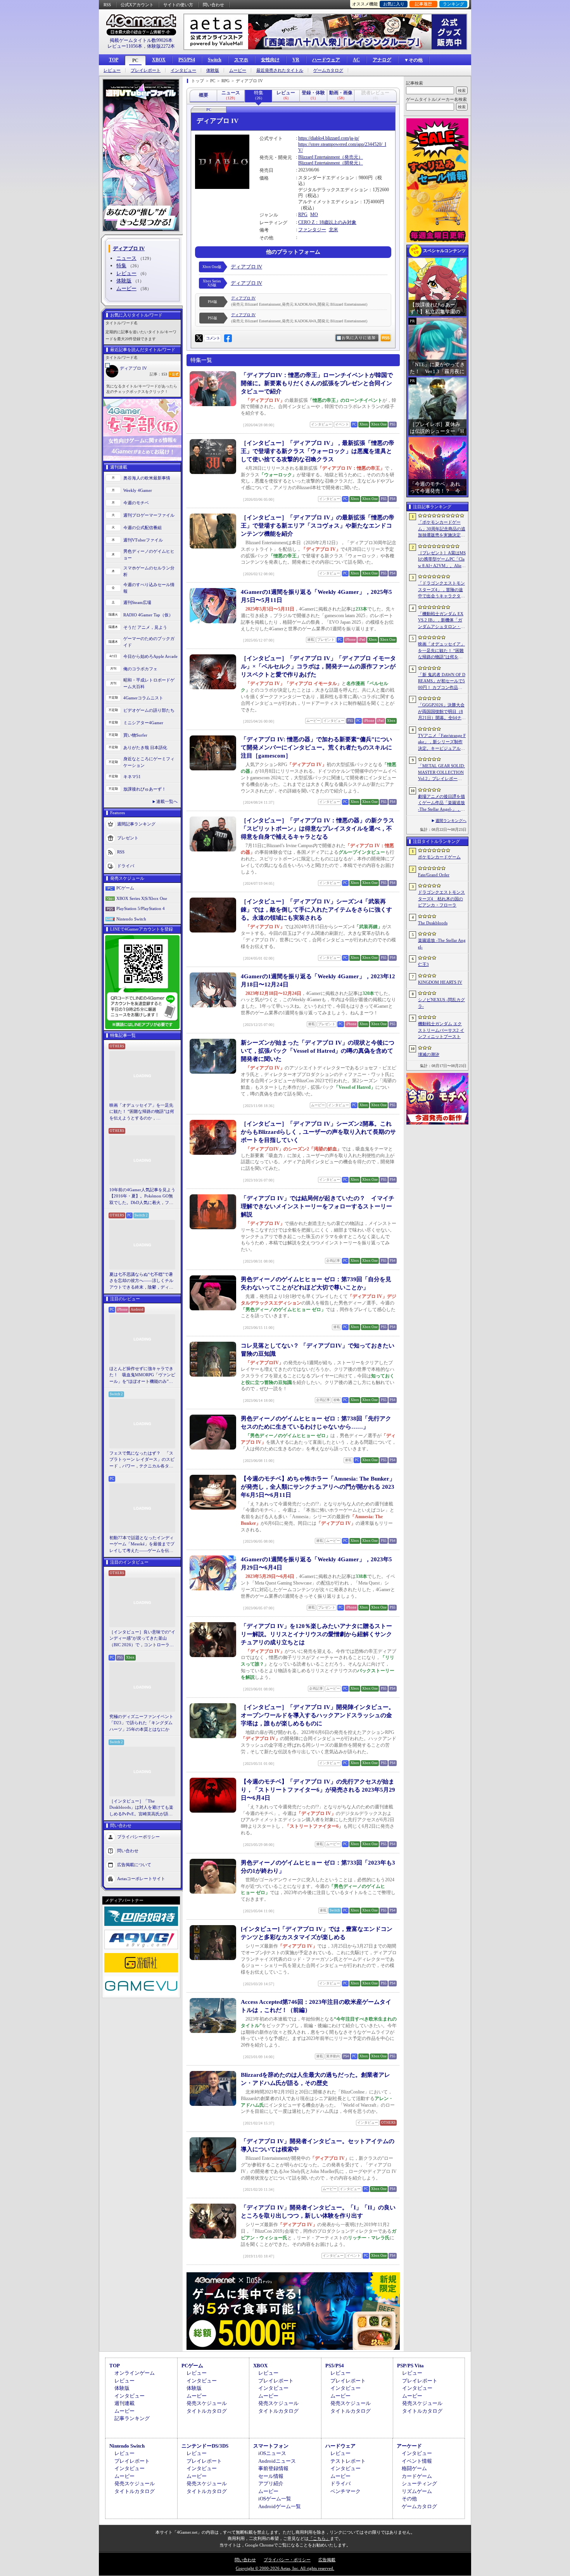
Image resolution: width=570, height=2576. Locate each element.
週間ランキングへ (451, 821)
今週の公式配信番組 (142, 528)
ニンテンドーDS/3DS (205, 2446)
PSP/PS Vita (410, 2366)
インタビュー (183, 70)
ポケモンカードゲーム (439, 857)
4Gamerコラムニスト (143, 698)
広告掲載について (134, 1865)
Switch (215, 60)
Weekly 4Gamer (138, 490)
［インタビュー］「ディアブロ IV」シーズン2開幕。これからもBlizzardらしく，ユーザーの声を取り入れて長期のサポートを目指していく (318, 1132)
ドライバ (126, 866)
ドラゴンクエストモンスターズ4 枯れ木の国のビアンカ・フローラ (441, 899)
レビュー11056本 (125, 46)
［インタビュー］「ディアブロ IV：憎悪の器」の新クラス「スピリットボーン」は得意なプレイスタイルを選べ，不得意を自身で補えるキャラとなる (318, 829)
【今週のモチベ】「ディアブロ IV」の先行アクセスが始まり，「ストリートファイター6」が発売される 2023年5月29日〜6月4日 (318, 1790)
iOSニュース (272, 2453)
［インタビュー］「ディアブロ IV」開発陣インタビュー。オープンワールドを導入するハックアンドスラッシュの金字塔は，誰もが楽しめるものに (318, 1715)
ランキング (453, 4)
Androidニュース (277, 2461)
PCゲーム (125, 888)
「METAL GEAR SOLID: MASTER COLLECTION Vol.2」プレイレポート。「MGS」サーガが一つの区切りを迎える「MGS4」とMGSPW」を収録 (442, 773)
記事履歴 (423, 4)
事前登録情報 (273, 2468)
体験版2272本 (161, 46)
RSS (107, 5)
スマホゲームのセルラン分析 (149, 571)
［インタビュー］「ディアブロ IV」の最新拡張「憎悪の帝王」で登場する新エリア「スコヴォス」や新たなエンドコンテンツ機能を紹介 (318, 526)
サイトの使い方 (178, 5)
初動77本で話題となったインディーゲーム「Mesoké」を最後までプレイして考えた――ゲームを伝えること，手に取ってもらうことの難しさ (142, 1545)
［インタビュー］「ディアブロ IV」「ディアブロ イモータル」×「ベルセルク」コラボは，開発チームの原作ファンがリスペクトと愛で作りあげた (318, 666)
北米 (333, 230)
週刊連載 (124, 2403)
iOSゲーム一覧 (275, 2499)
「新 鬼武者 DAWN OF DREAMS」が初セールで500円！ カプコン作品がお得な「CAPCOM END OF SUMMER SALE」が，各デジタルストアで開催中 (442, 682)
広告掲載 (327, 2560)
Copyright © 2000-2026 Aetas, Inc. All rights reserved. (285, 2568)
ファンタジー (312, 230)
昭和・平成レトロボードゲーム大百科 (149, 683)
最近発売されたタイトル (280, 70)
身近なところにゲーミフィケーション (149, 762)
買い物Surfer (135, 735)
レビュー (112, 70)
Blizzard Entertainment (319, 157)
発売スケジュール (207, 2403)
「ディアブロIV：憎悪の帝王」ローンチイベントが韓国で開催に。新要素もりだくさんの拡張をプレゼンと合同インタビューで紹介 (317, 383)
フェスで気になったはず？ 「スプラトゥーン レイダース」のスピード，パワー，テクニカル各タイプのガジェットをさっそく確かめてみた (142, 1460)
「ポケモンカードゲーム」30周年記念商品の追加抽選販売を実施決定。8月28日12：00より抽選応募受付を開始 (442, 529)
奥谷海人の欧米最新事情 (147, 478)
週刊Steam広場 (137, 602)
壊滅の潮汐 (429, 1054)
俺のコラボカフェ (140, 669)
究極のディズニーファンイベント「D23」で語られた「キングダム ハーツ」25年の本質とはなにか (141, 1723)
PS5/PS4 (187, 60)
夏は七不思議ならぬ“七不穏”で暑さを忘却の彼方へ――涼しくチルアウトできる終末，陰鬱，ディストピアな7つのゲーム (141, 1281)
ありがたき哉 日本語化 (145, 747)
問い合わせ (213, 5)
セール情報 (271, 2476)
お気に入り (394, 4)
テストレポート (348, 2461)
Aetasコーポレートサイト (141, 1879)
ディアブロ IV (133, 368)
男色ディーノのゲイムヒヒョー (149, 554)
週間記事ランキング (136, 824)
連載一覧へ (167, 801)
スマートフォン (271, 2446)
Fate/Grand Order (434, 875)
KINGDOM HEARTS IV (440, 982)
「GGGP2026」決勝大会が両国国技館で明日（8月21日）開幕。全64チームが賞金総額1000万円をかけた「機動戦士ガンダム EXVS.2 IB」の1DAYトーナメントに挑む (442, 712)
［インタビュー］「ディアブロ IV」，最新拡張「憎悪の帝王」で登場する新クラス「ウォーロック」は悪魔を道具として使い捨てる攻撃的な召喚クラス (318, 451)
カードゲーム (417, 2476)
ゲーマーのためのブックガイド (149, 642)
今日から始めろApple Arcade (150, 656)
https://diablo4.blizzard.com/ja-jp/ (329, 138)
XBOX (159, 60)
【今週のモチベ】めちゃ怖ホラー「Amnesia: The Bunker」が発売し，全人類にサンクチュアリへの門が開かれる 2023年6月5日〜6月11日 (318, 1487)
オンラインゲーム (135, 2373)
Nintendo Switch (131, 919)
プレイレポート (146, 70)
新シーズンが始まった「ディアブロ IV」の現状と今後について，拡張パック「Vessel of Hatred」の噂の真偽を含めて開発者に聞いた (318, 1051)
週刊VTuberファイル (143, 540)
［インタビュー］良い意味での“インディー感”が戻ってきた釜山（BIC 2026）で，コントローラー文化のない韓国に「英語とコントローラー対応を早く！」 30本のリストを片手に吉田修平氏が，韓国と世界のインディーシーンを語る (142, 1639)
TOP (114, 60)
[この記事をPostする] (199, 338)
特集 (121, 266)
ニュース (126, 258)
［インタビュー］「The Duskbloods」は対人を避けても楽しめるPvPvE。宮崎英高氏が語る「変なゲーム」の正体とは (141, 1808)
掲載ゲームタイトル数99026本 (141, 40)
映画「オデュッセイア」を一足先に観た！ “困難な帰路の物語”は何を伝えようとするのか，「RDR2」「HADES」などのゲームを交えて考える (142, 1112)
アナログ (382, 60)
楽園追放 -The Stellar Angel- (442, 944)
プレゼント (128, 838)
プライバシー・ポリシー (287, 2560)
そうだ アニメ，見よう (145, 627)
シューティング (419, 2483)
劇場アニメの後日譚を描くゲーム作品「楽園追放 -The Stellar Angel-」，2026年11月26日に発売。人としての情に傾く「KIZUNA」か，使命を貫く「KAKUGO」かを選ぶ (442, 803)
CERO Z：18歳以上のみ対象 (327, 222)
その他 (409, 2499)
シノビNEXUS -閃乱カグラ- (441, 1003)
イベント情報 (417, 2461)
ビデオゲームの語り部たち (149, 710)
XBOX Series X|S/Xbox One (142, 898)
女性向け (270, 60)
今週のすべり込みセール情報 (149, 588)
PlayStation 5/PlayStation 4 (141, 908)
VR (296, 60)
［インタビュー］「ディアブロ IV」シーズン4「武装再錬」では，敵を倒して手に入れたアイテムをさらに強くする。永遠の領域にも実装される (316, 910)
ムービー (238, 70)
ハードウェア (326, 60)
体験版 (213, 70)
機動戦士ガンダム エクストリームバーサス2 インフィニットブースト (441, 1030)
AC (356, 60)
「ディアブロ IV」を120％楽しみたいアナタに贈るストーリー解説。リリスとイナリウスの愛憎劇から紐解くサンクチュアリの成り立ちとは (316, 1634)
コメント (213, 338)
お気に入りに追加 (359, 338)
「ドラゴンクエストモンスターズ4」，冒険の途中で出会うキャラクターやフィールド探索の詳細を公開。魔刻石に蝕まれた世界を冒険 (441, 590)
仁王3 (423, 964)
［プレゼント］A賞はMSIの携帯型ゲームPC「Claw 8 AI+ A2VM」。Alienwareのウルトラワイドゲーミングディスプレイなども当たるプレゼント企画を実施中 (442, 560)
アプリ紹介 (271, 2483)
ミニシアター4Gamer (143, 723)
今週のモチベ (136, 503)
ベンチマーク (345, 2491)
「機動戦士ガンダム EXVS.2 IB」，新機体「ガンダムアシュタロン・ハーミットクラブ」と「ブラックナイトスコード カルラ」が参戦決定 (441, 621)
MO (314, 215)
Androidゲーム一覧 (280, 2506)
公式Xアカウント (137, 5)
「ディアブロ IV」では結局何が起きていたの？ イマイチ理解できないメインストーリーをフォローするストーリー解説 (318, 1206)
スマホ (241, 60)
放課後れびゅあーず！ (145, 789)
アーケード (409, 2446)
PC (135, 61)
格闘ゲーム (414, 2468)
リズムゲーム (417, 2491)
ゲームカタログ (328, 70)
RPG (303, 215)
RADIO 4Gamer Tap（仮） (148, 615)
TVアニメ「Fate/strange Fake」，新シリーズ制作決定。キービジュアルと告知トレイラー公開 (442, 742)
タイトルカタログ (207, 2411)
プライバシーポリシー (138, 1837)
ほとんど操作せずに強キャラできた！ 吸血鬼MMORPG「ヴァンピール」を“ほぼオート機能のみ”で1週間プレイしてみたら (142, 1375)
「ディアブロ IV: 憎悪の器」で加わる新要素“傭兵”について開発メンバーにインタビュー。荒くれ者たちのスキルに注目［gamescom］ (316, 747)
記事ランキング (132, 2418)
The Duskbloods (433, 923)
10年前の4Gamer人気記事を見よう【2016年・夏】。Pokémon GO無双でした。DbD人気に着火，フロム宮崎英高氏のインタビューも (142, 1197)
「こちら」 (319, 2538)
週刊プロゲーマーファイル (149, 515)
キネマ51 (132, 777)
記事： (158, 374)
